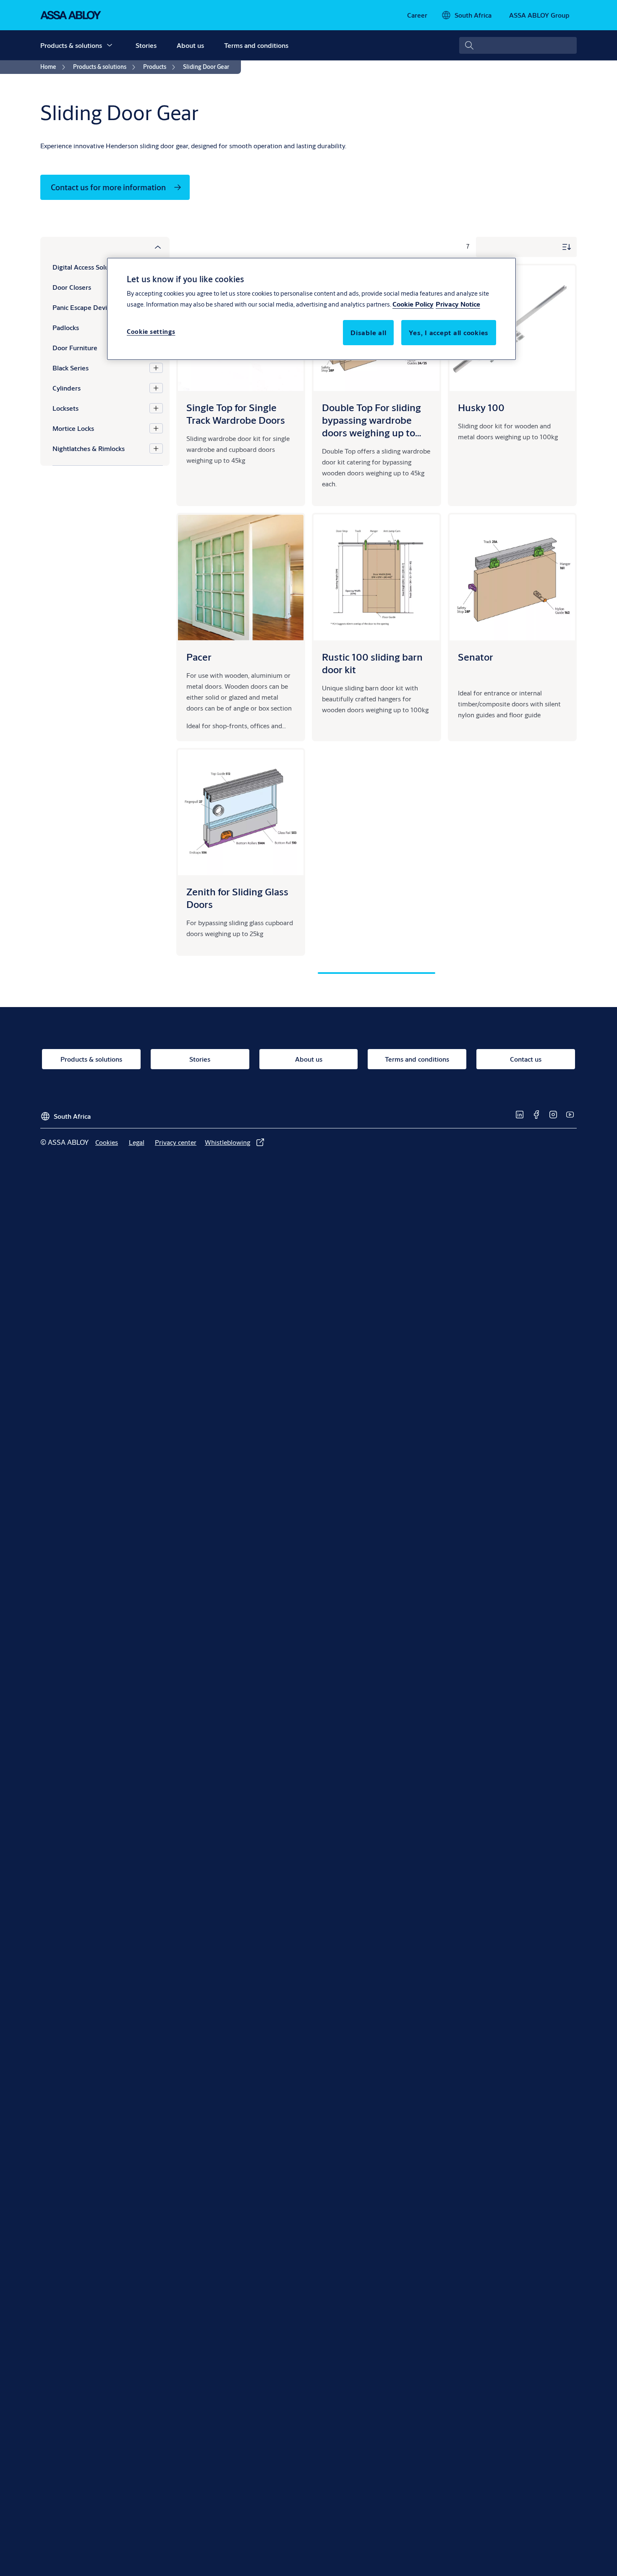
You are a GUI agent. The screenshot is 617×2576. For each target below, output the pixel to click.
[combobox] (518, 45)
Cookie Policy (413, 304)
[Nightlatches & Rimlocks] (156, 449)
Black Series (71, 368)
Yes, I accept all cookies (449, 333)
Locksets (65, 408)
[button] (110, 45)
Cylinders (67, 388)
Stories (146, 45)
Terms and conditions (256, 45)
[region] (311, 309)
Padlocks (66, 327)
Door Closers (72, 287)
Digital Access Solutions (88, 267)
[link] (417, 15)
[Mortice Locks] (156, 428)
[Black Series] (156, 368)
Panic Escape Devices (85, 307)
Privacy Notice (458, 304)
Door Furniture (75, 348)
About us (190, 45)
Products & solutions (71, 45)
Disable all (368, 333)
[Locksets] (156, 408)
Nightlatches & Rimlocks (89, 448)
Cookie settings (151, 332)
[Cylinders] (156, 388)
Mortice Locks (73, 428)
